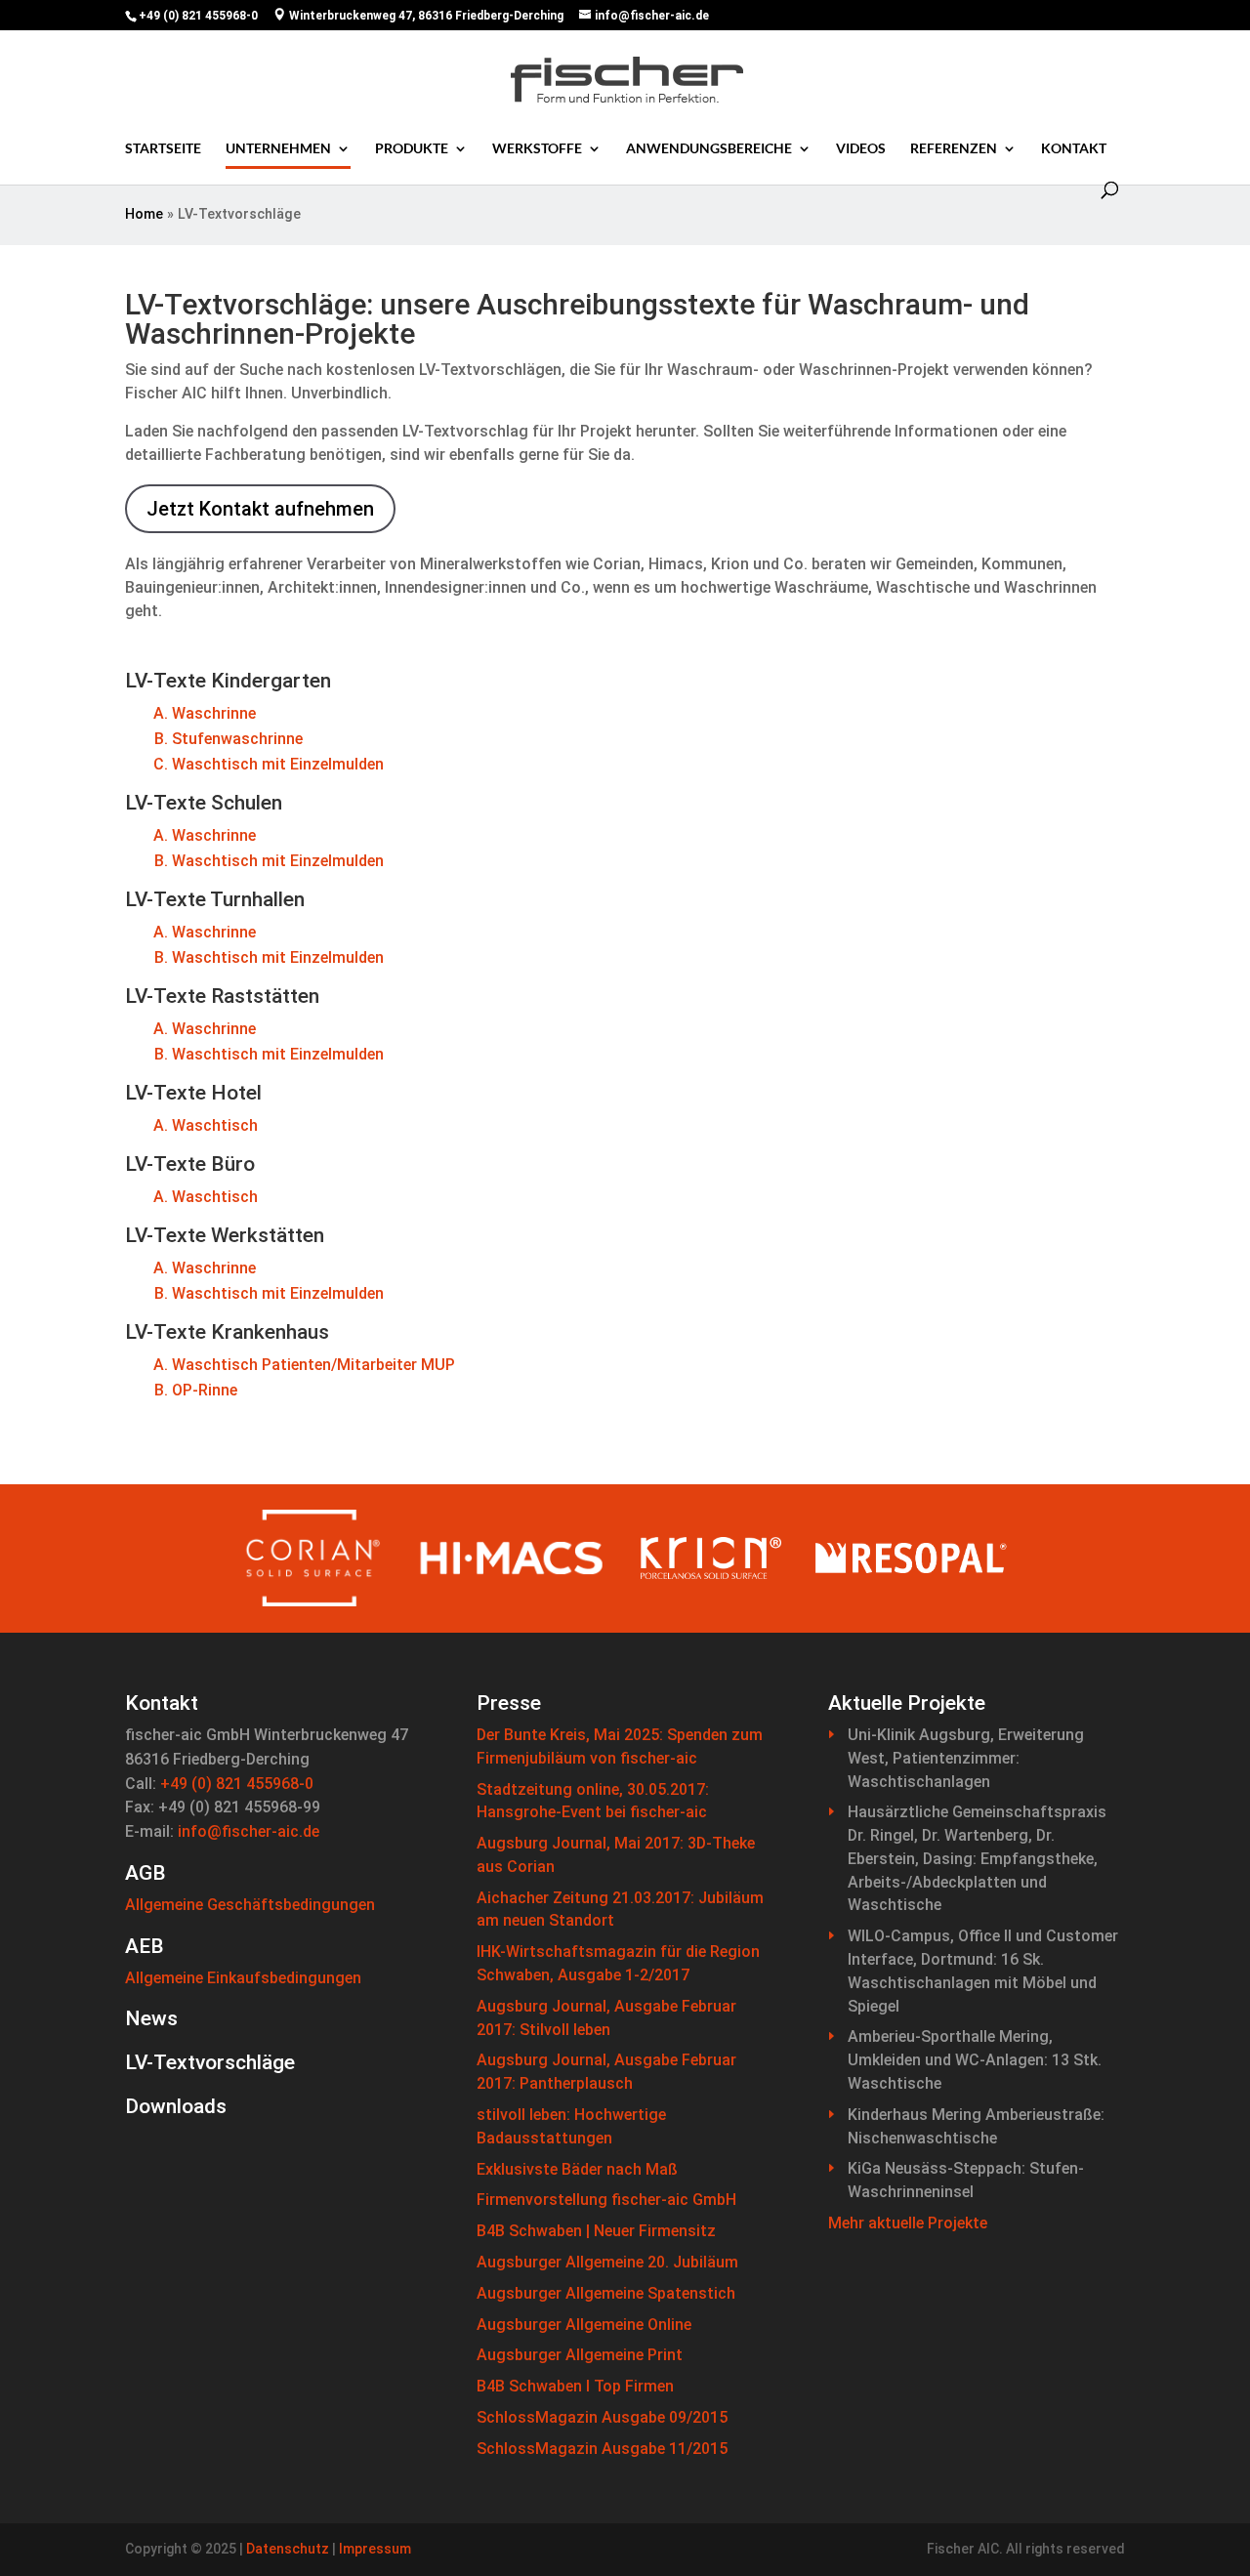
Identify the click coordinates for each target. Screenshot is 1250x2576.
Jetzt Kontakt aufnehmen (260, 509)
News (151, 2018)
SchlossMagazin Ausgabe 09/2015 (602, 2417)
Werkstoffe (537, 148)
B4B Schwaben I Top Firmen (575, 2386)
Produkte (412, 148)
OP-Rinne (205, 1390)
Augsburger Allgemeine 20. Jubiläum (607, 2262)
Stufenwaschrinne (237, 739)
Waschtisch (215, 1125)
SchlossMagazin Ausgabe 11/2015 (602, 2449)
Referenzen (954, 148)
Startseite (163, 148)
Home (144, 214)
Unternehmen (278, 148)
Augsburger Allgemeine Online (584, 2325)
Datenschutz (288, 2549)
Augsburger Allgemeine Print (580, 2355)
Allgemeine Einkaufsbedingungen (243, 1978)
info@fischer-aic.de (249, 1831)
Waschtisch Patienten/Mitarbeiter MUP (313, 1365)
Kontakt (1074, 148)
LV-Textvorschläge (210, 2062)
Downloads (176, 2106)
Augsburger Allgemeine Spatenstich (606, 2293)
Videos (861, 148)
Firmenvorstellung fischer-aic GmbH (606, 2200)
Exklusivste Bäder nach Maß (577, 2169)
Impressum (375, 2549)
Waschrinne (214, 713)
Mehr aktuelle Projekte (908, 2223)
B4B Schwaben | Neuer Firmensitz (596, 2231)
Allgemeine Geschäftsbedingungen (250, 1905)
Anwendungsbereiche (709, 148)
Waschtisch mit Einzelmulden (278, 764)
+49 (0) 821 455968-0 (237, 1784)
